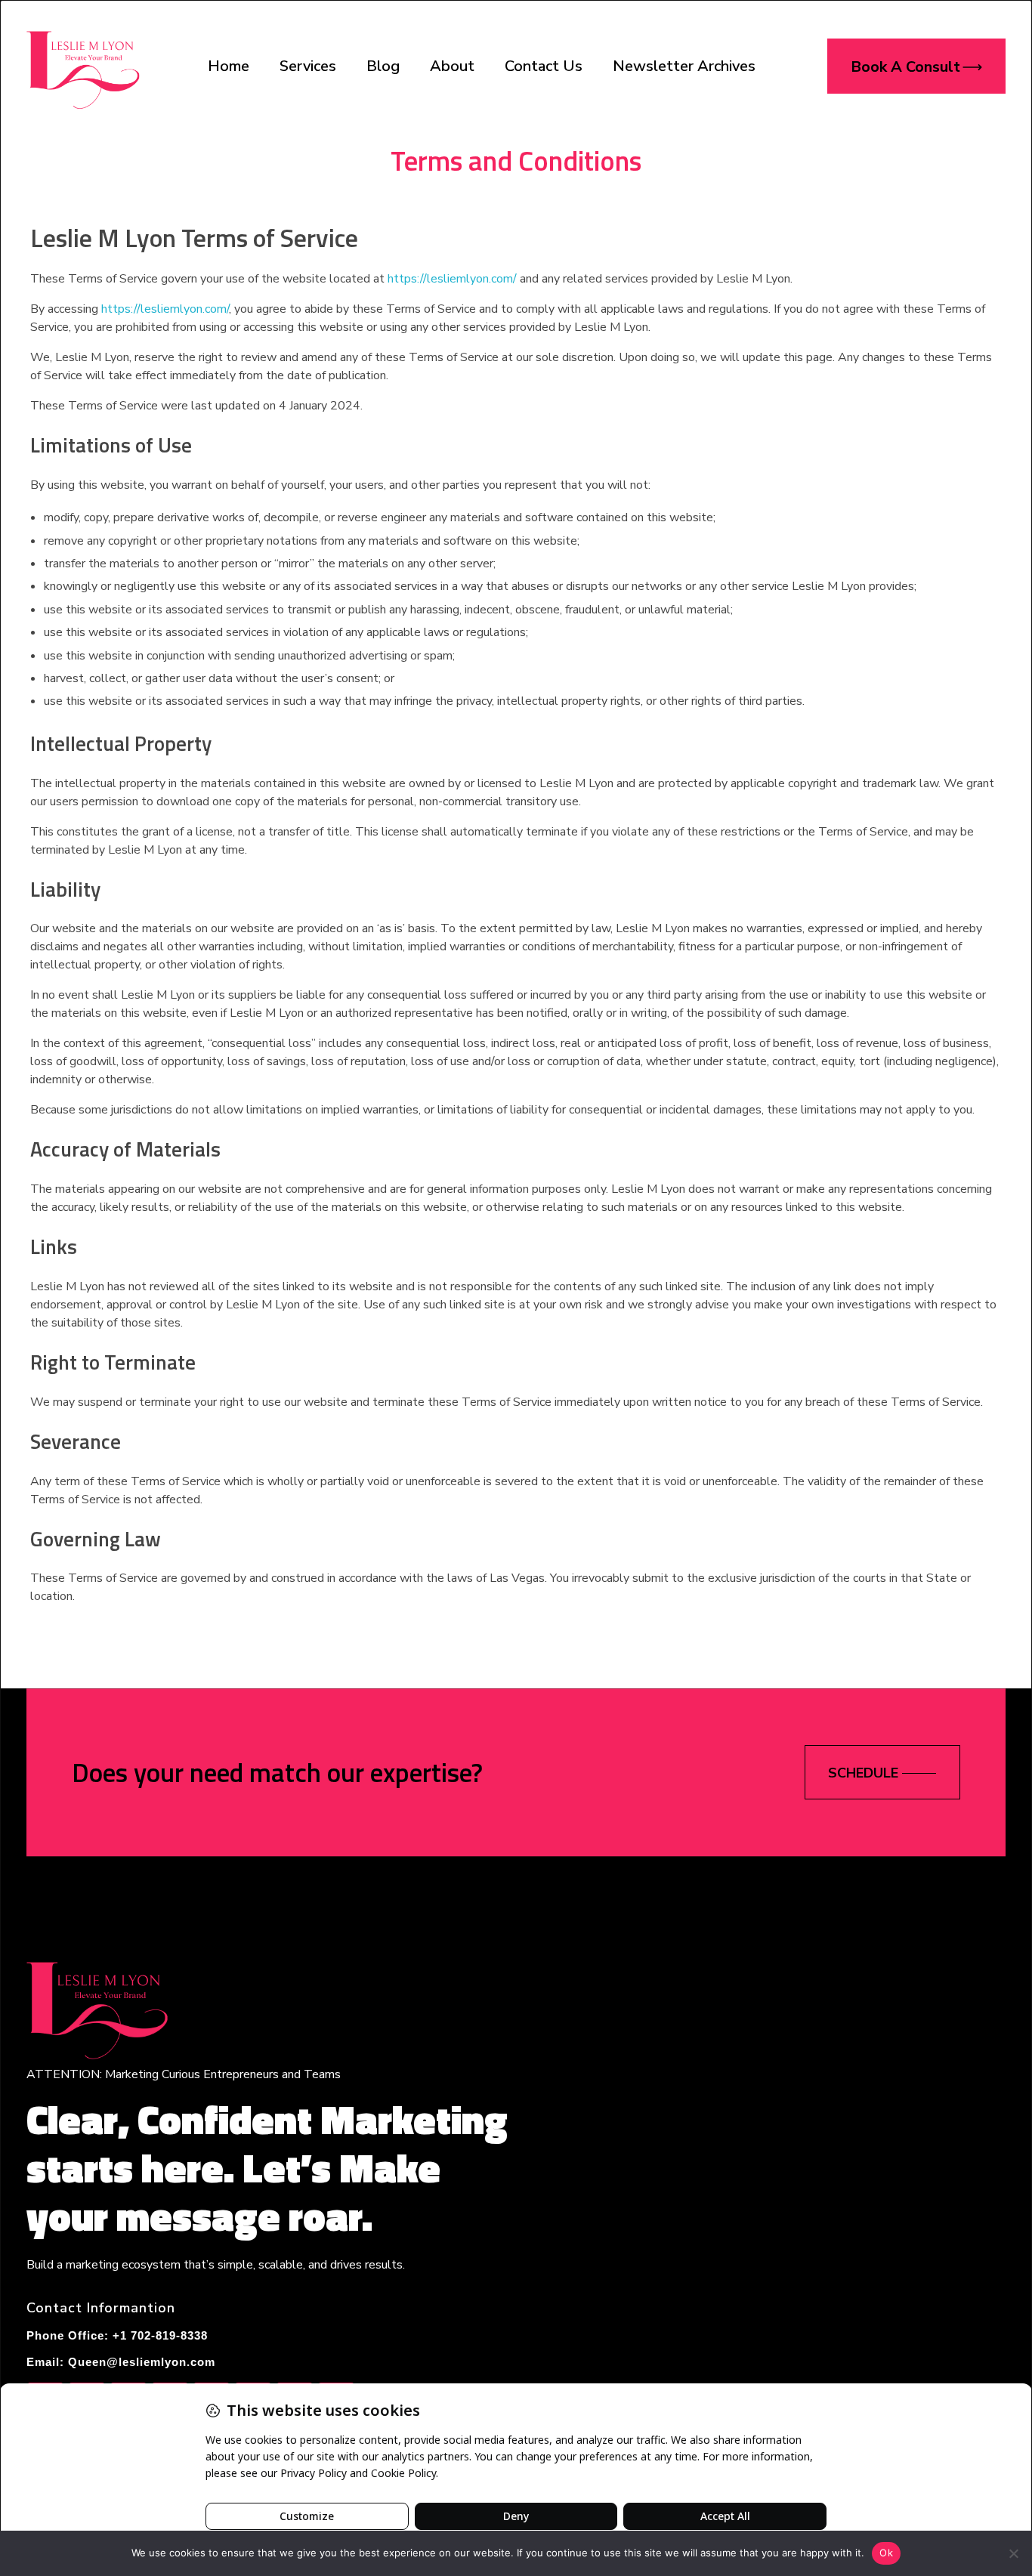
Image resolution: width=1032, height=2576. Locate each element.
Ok (886, 2553)
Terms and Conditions (516, 160)
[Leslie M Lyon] (83, 63)
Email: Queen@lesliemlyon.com (121, 2362)
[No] (1013, 2553)
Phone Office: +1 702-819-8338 (117, 2335)
